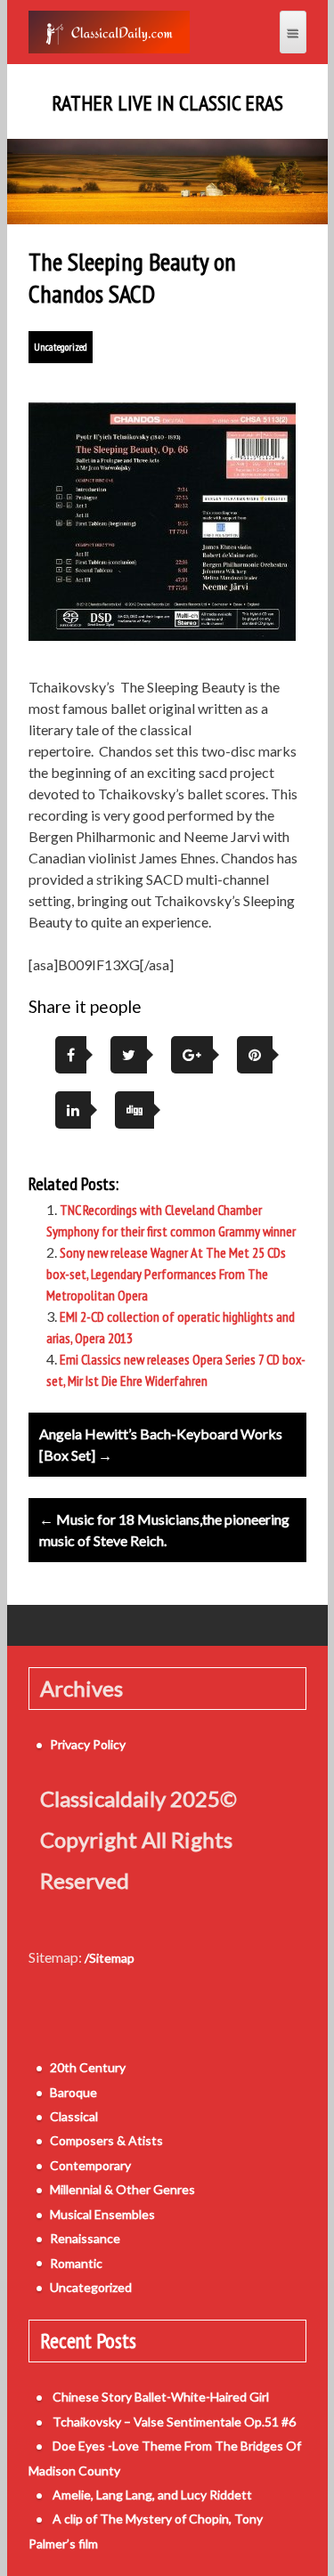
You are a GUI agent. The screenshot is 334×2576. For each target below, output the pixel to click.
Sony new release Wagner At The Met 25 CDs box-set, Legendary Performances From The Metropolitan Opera (166, 1274)
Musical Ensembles (102, 2214)
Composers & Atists (106, 2140)
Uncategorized (61, 347)
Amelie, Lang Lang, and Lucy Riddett (152, 2495)
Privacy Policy (88, 1744)
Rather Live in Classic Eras (167, 103)
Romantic (76, 2263)
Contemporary (90, 2165)
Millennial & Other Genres (122, 2189)
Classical (74, 2116)
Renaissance (85, 2238)
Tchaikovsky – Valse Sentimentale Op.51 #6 (174, 2422)
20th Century (88, 2067)
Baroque (73, 2092)
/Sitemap (110, 1958)
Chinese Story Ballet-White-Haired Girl (161, 2397)
